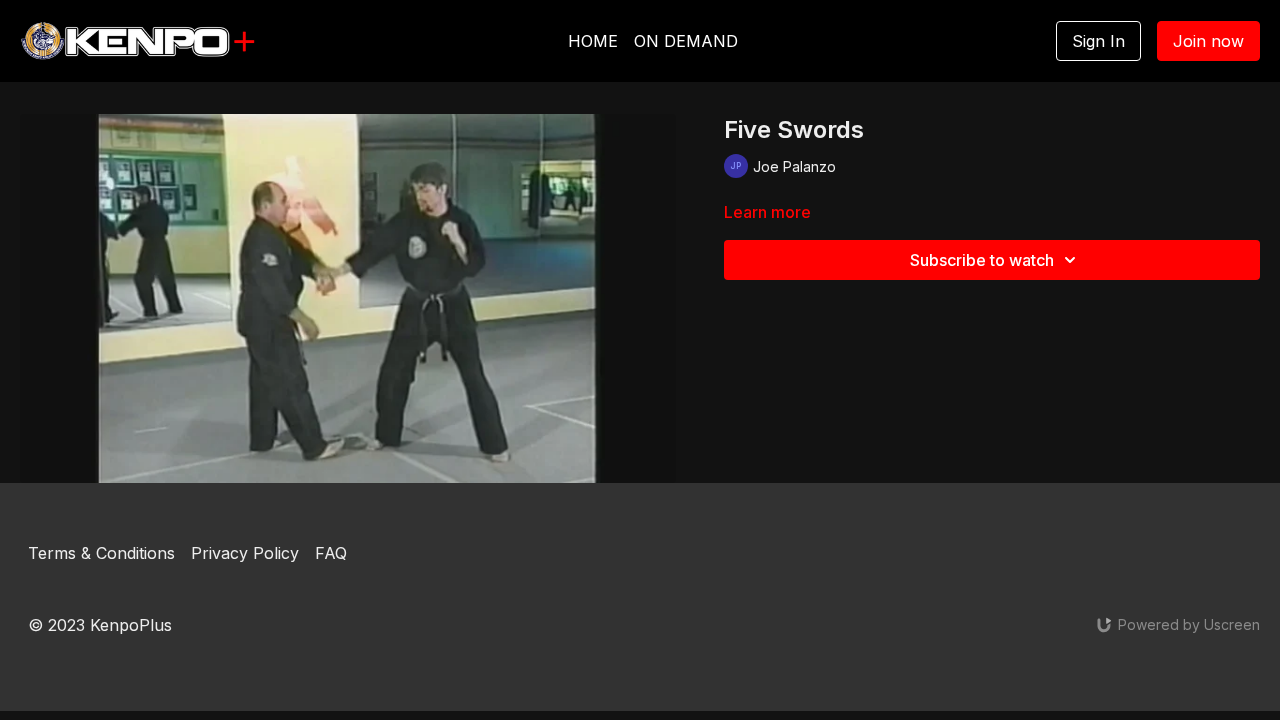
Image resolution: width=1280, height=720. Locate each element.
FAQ (331, 553)
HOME (593, 41)
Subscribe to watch (982, 260)
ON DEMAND (686, 41)
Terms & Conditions (101, 553)
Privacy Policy (245, 553)
